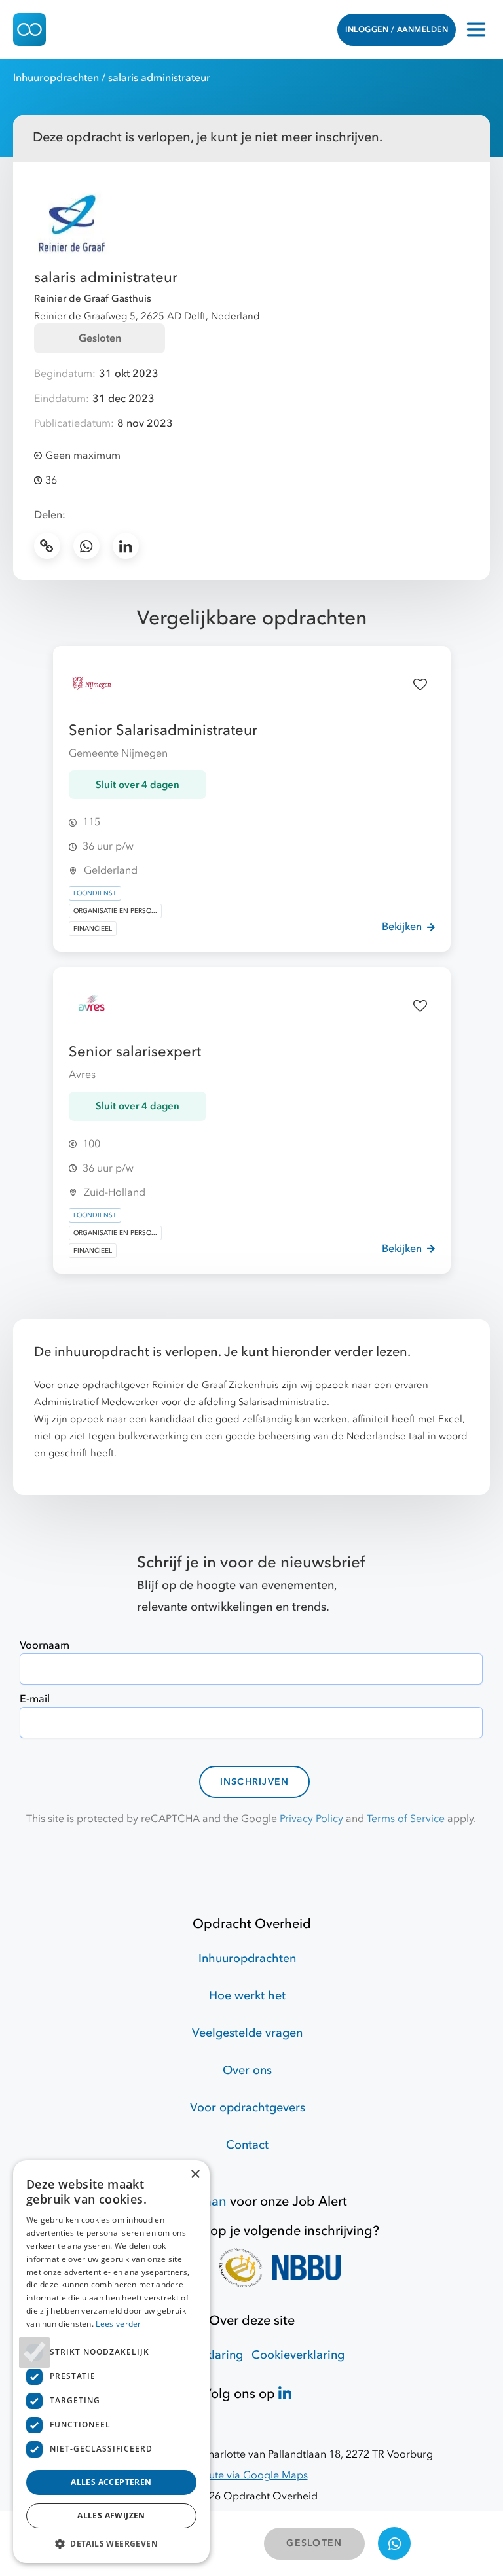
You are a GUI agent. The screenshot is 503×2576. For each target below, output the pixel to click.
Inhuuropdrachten (56, 78)
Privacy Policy (311, 1819)
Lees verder (118, 2324)
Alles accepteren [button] (111, 2482)
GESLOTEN (314, 2543)
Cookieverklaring (298, 2355)
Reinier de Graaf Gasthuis (93, 298)
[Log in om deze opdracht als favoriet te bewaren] (420, 685)
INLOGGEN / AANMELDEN (397, 29)
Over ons (247, 2070)
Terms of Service (406, 1819)
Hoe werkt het (247, 1996)
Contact (247, 2145)
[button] (111, 2543)
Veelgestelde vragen (247, 2033)
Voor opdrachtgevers (248, 2108)
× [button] (195, 2174)
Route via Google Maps (252, 2475)
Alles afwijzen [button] (111, 2515)
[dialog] (111, 2362)
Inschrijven (255, 1782)
